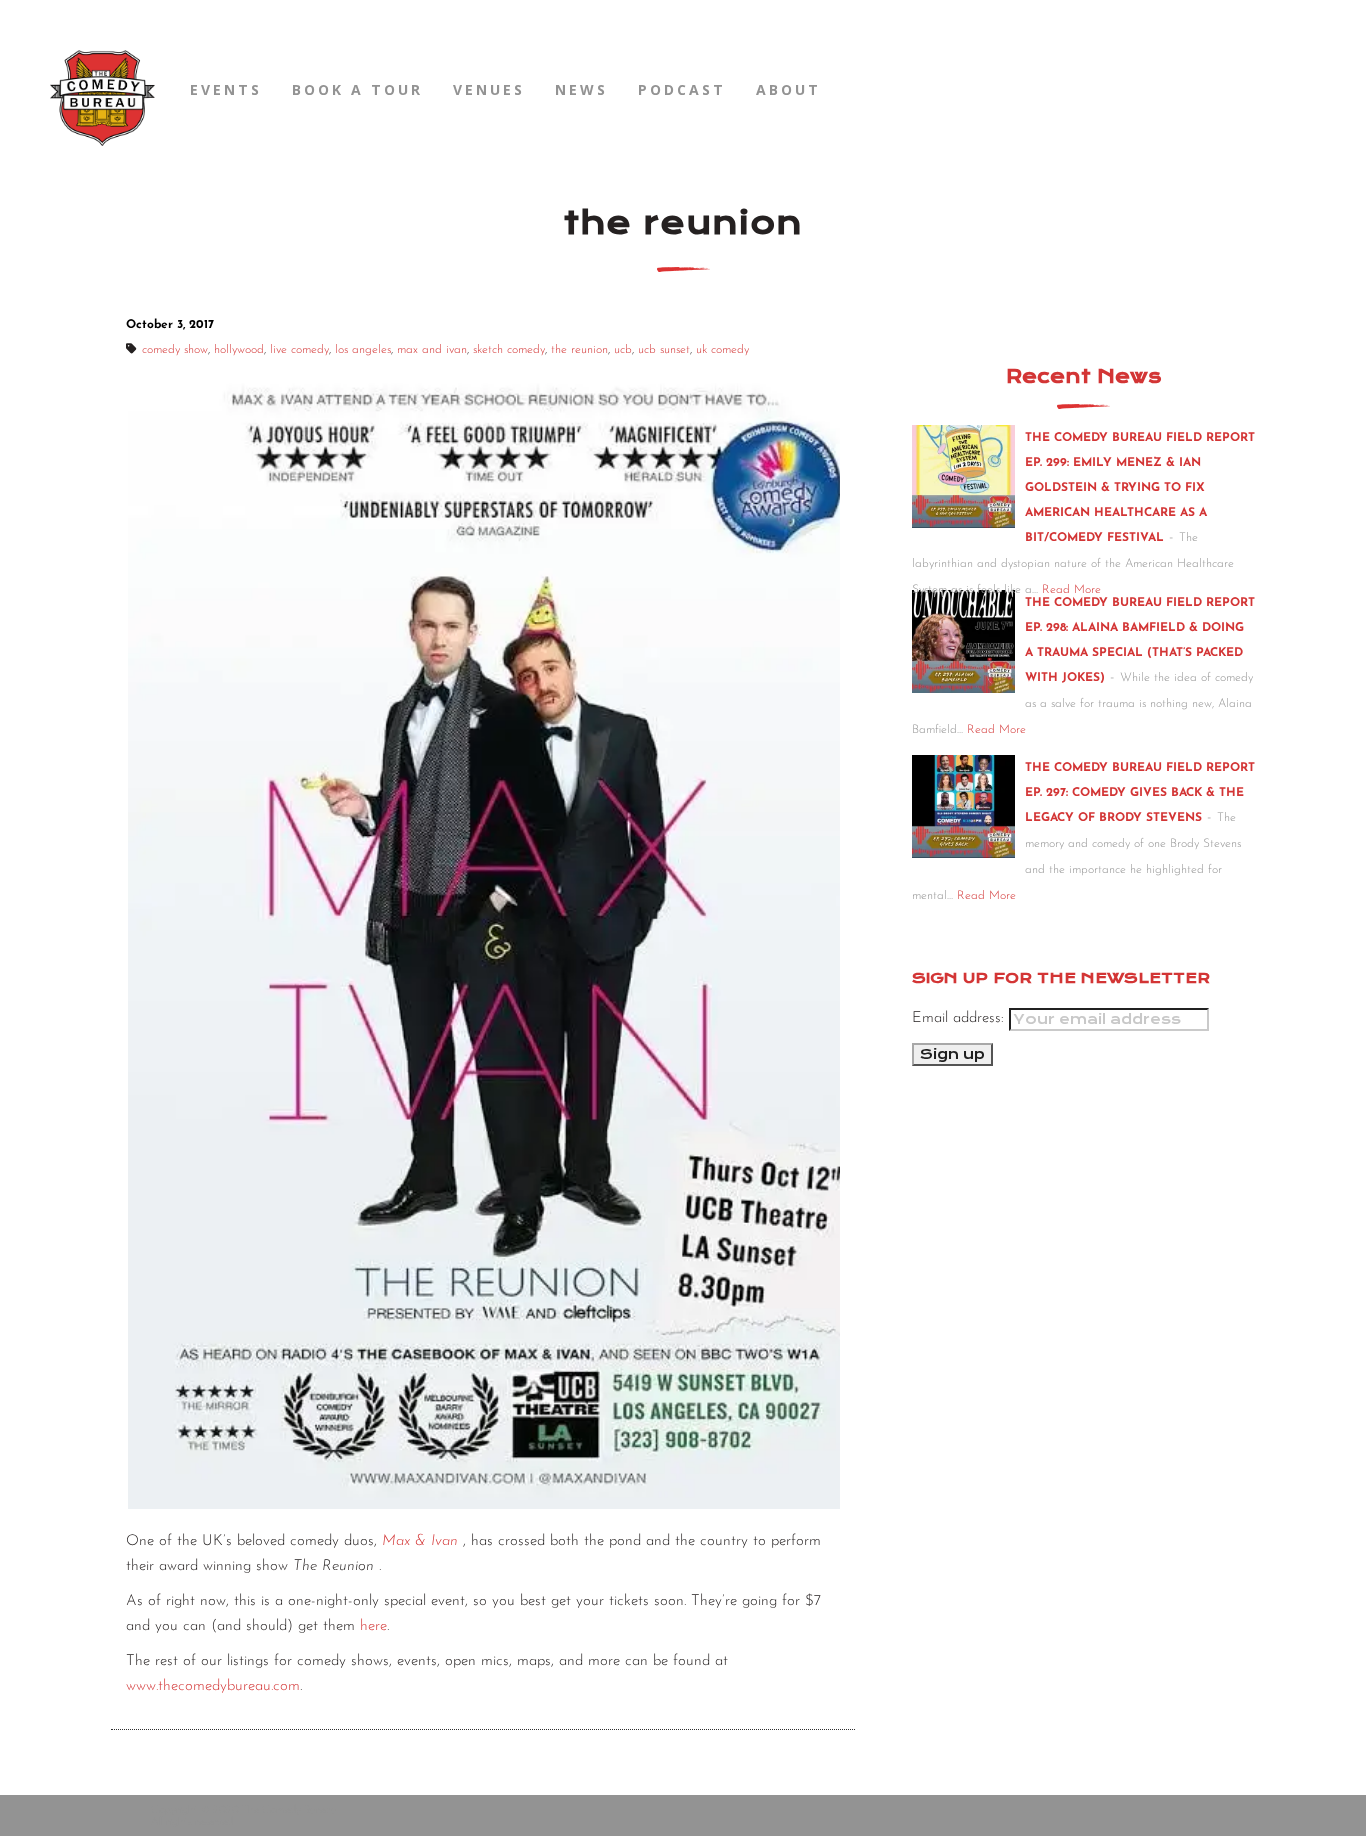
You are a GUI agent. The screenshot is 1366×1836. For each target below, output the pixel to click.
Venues (489, 89)
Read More (996, 730)
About (788, 89)
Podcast (682, 89)
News (581, 89)
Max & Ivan (420, 1541)
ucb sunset (664, 350)
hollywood (239, 350)
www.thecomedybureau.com (213, 1686)
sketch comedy (509, 350)
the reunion (579, 350)
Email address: (960, 1018)
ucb (623, 350)
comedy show (175, 350)
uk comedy (722, 350)
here (373, 1626)
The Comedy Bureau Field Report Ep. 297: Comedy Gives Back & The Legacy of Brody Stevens (1140, 793)
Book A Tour (357, 89)
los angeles (363, 350)
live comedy (299, 350)
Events (226, 89)
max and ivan (432, 350)
